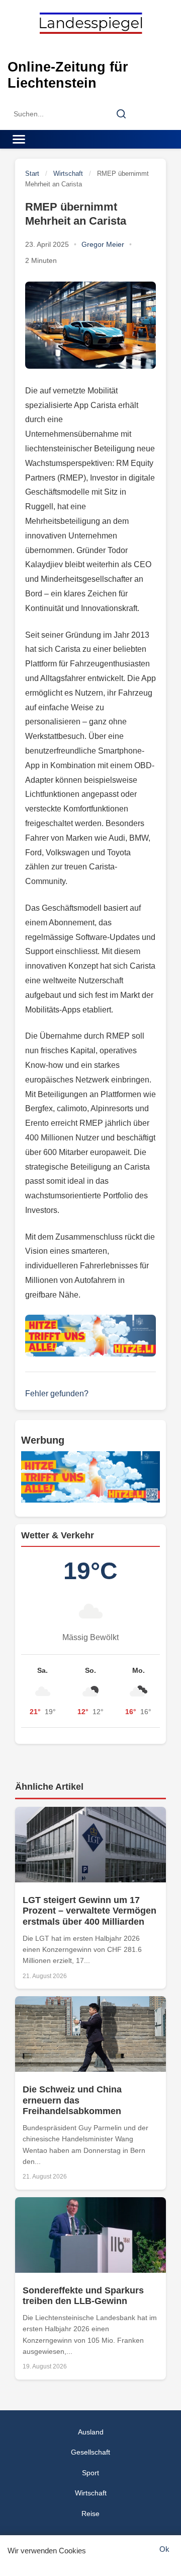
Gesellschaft (90, 2452)
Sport (90, 2473)
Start (32, 174)
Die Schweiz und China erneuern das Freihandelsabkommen (72, 2100)
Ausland (91, 2432)
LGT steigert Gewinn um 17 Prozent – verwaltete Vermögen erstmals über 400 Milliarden (89, 1911)
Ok (164, 2549)
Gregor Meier (103, 244)
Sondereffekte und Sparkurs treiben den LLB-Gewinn (83, 2296)
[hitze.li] (90, 1336)
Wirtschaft (68, 174)
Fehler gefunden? (57, 1394)
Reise (90, 2514)
